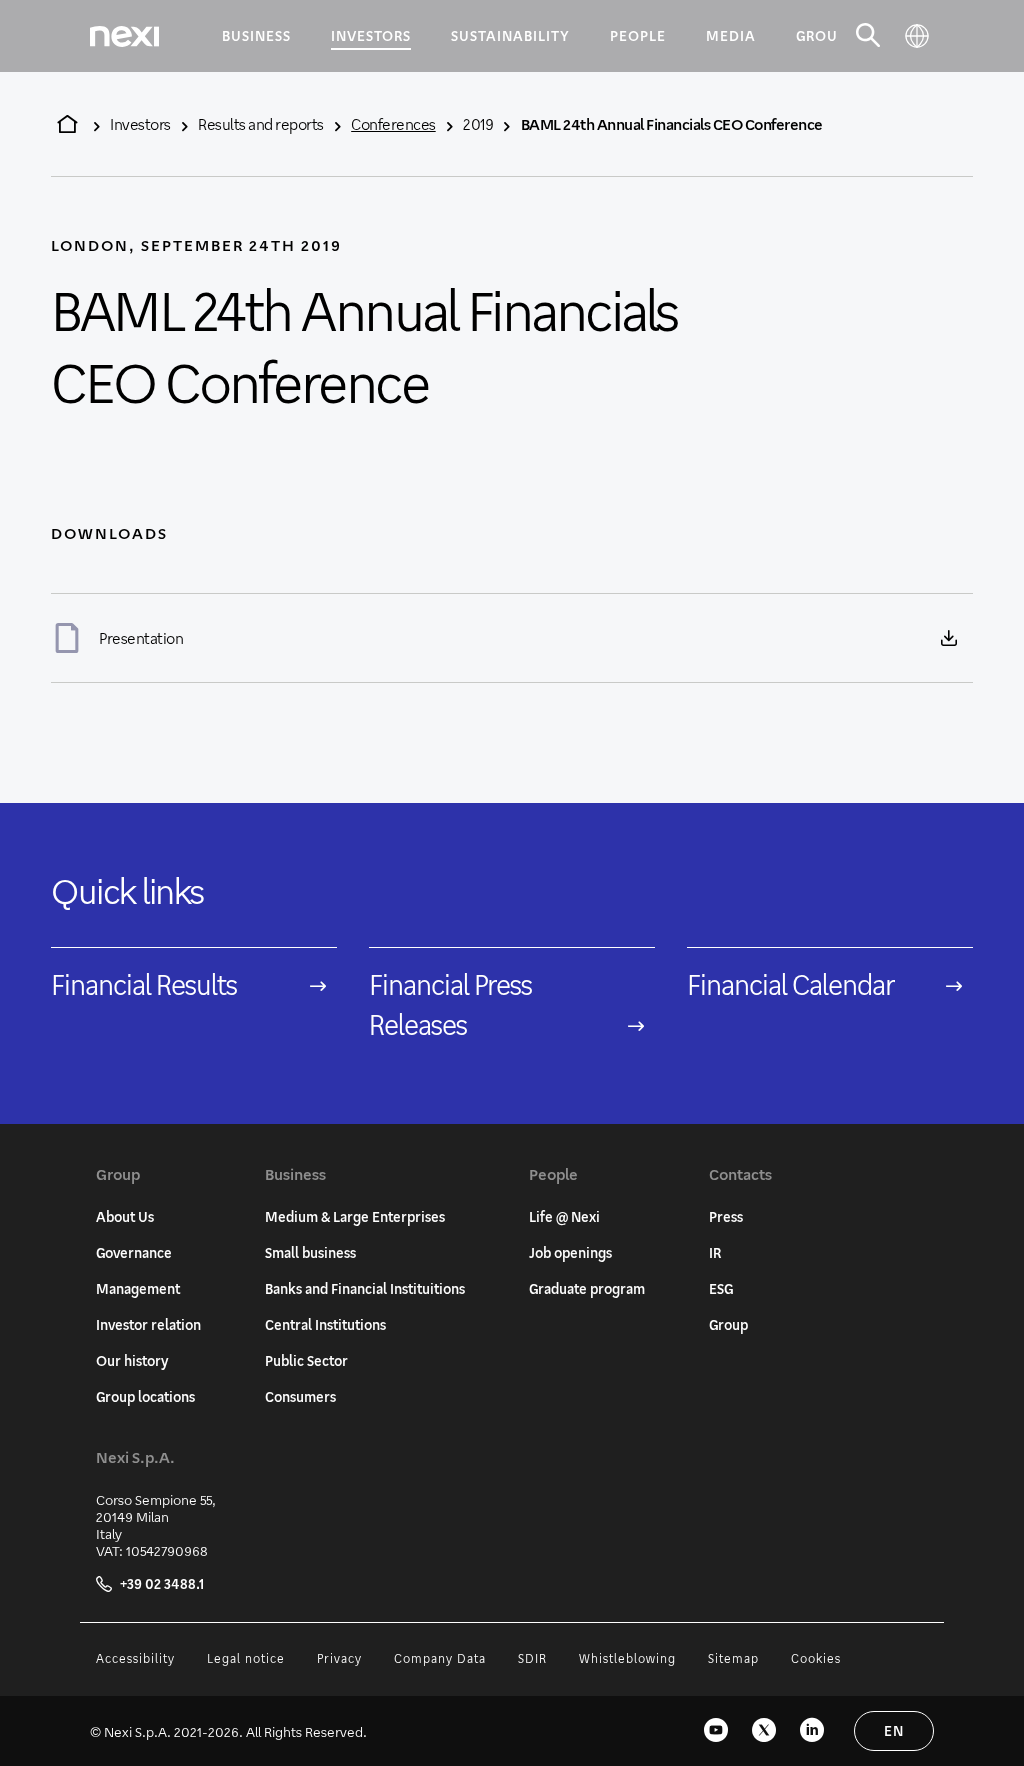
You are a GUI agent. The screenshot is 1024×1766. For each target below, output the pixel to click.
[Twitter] (764, 1731)
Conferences (393, 123)
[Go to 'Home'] (67, 124)
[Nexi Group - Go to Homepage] (124, 36)
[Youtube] (716, 1731)
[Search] (868, 36)
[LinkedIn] (812, 1731)
